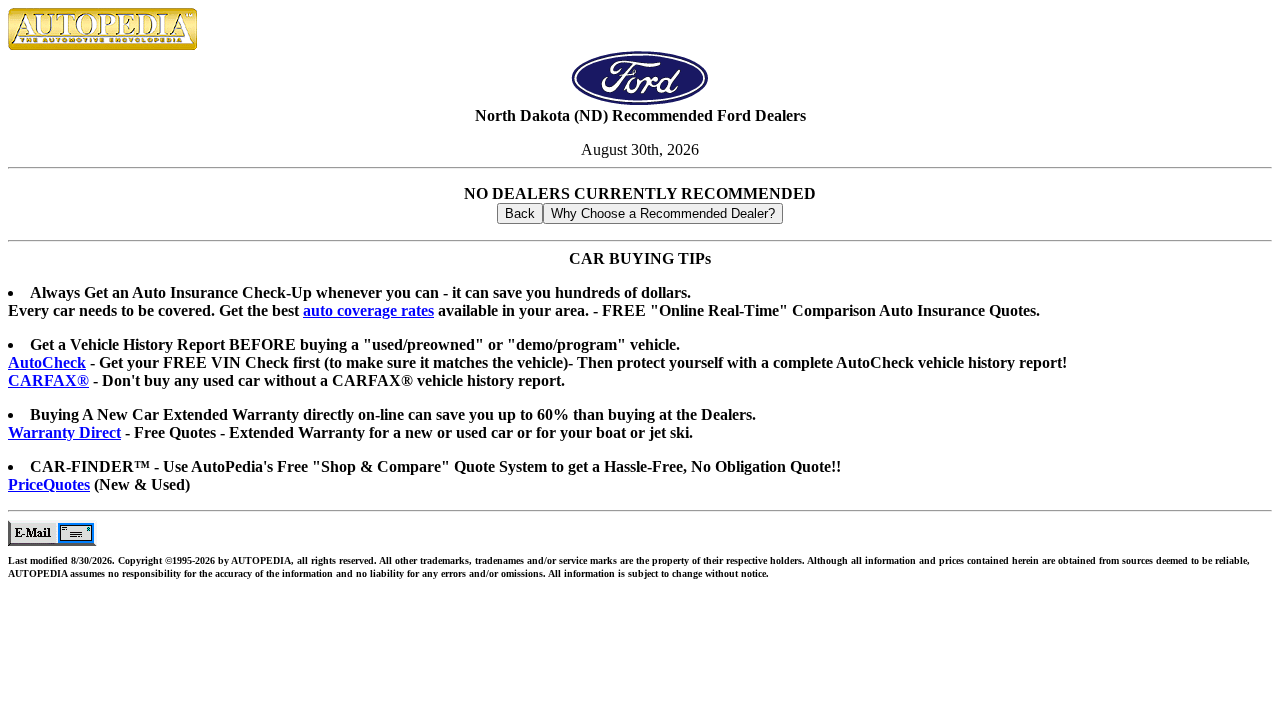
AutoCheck (47, 362)
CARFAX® (48, 380)
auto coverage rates (368, 310)
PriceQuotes (49, 484)
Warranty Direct (64, 432)
